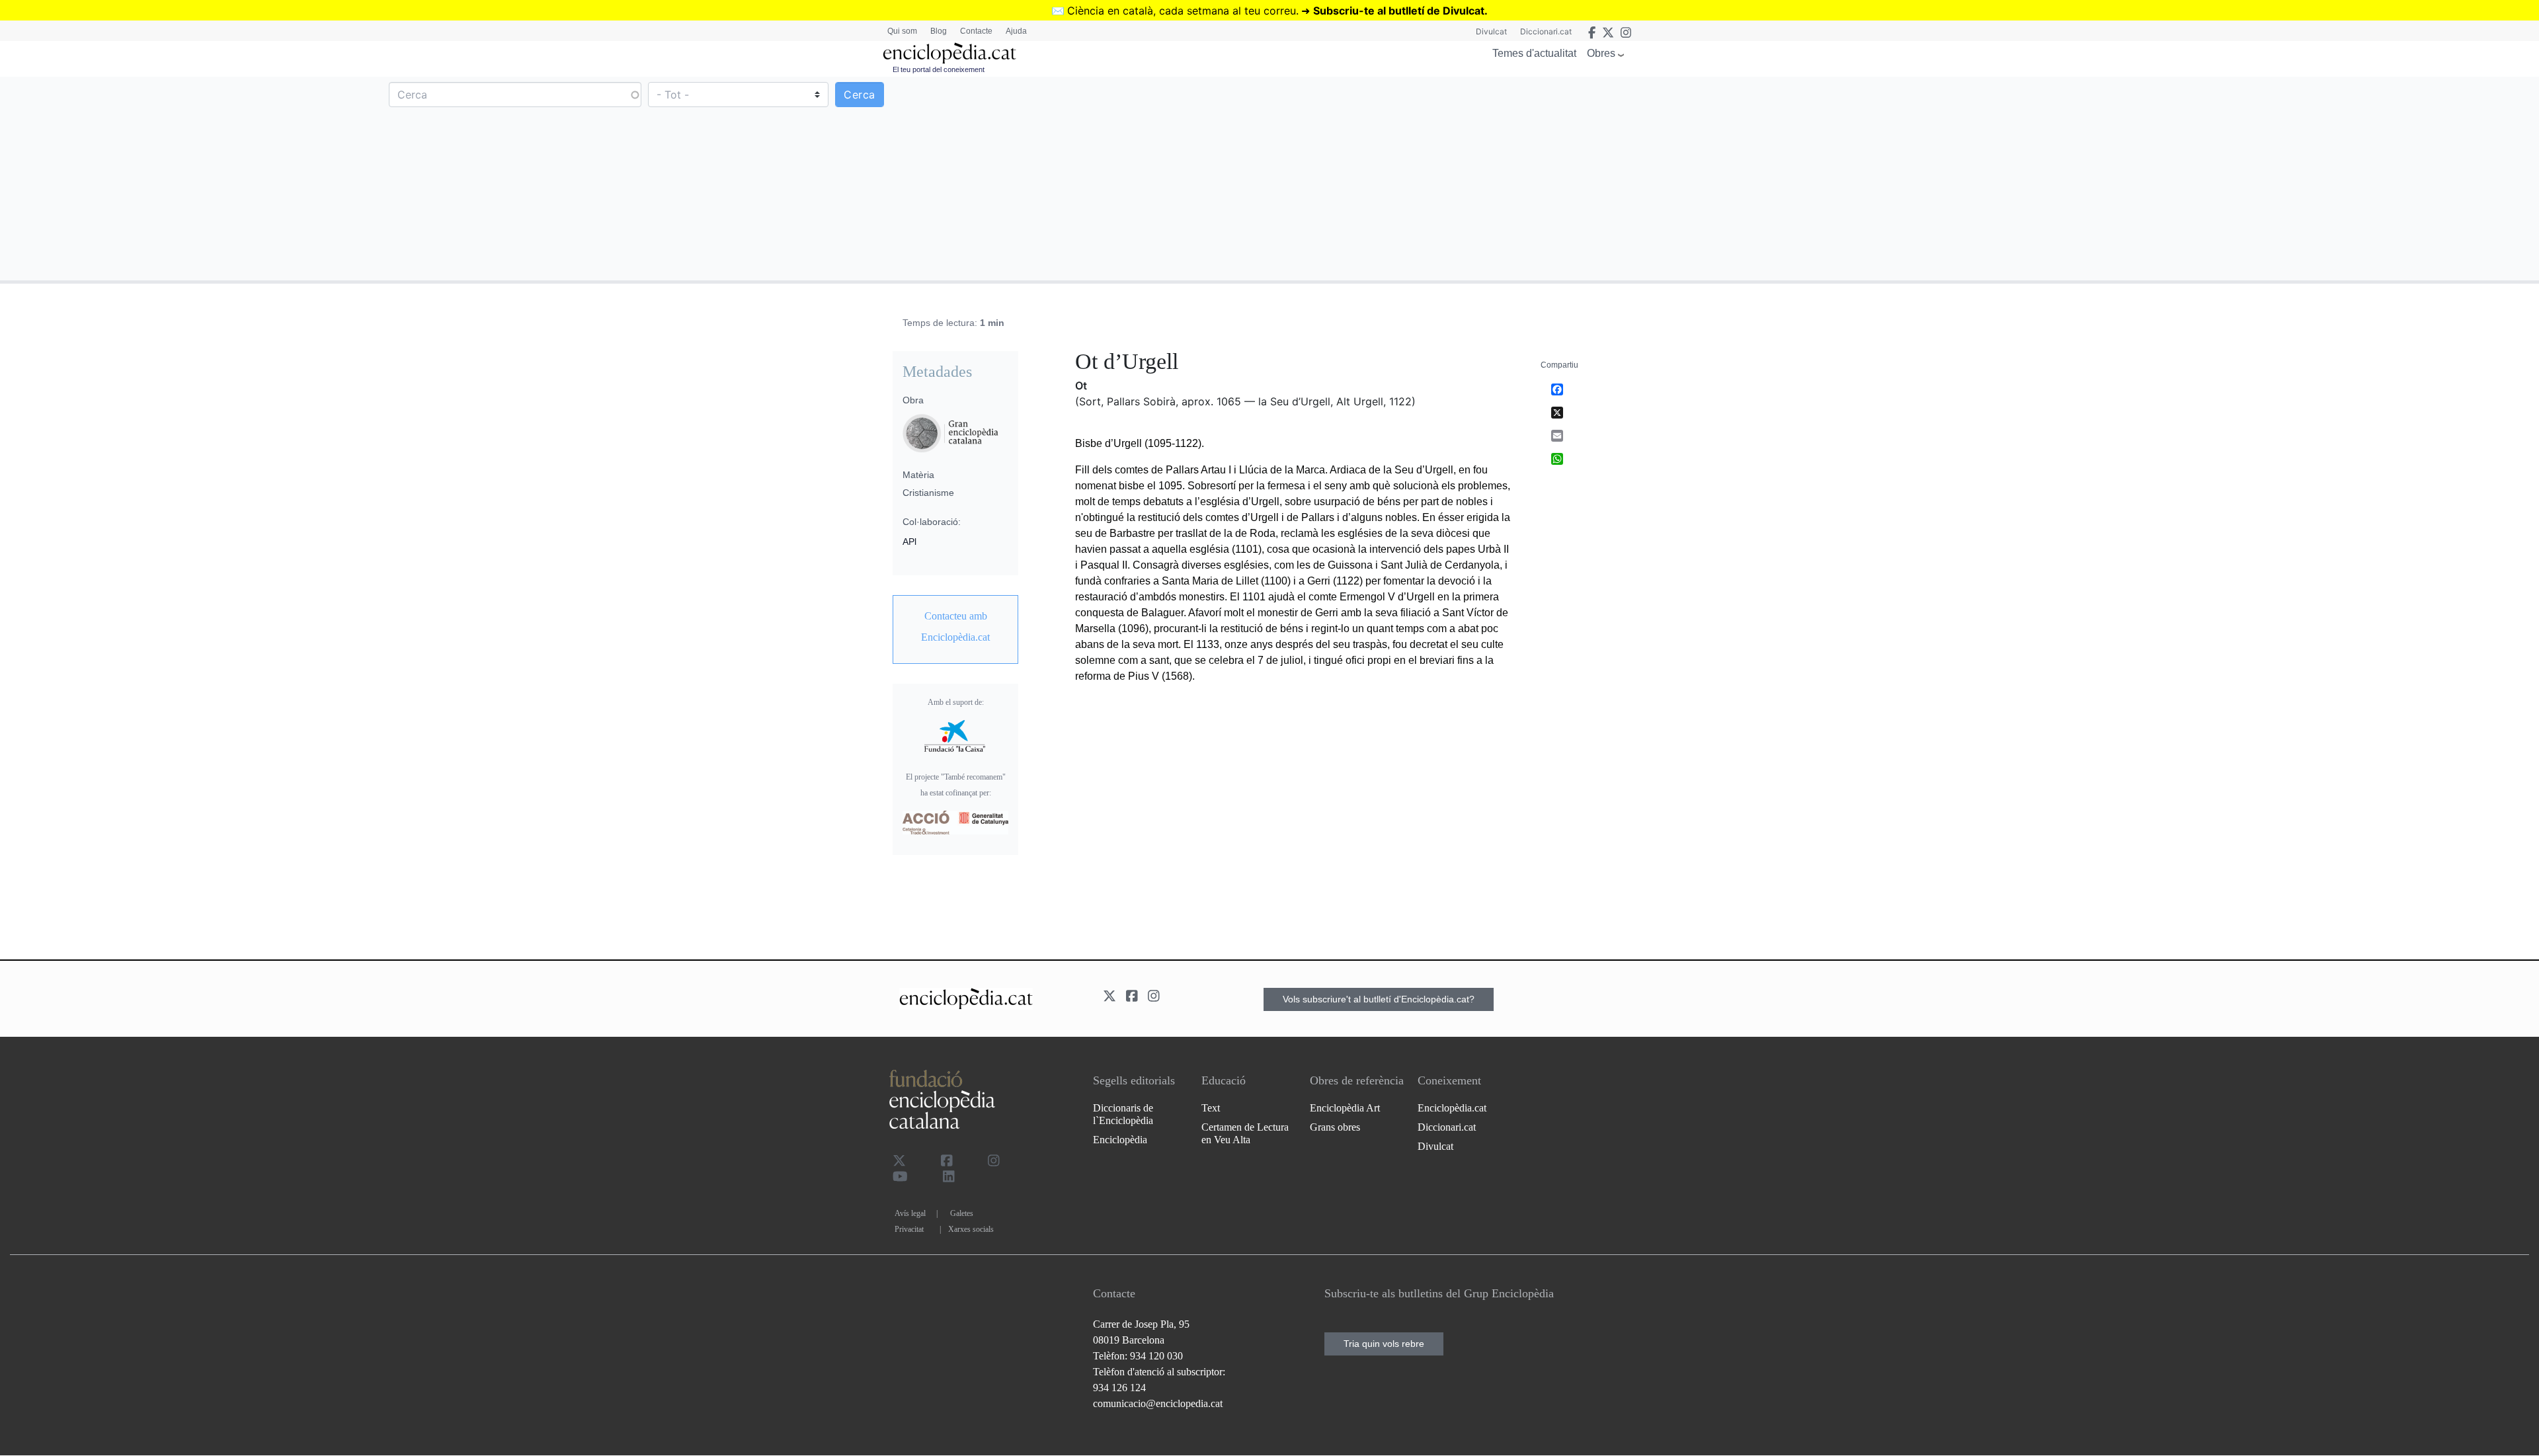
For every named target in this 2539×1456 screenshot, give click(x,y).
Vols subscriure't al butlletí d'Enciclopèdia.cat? (1379, 999)
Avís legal (910, 1213)
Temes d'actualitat (1534, 53)
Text (1211, 1108)
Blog (939, 31)
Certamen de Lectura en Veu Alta (1245, 1133)
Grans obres (1335, 1127)
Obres (1601, 53)
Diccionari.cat (1546, 31)
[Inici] (949, 53)
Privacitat (909, 1229)
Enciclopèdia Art (1345, 1108)
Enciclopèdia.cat (1452, 1108)
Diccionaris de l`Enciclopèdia (1123, 1114)
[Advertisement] (1903, 178)
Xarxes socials (971, 1229)
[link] (955, 627)
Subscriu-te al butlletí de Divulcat (1399, 11)
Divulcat (1491, 31)
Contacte (976, 31)
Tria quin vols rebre (1384, 1344)
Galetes (962, 1213)
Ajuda (1016, 31)
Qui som (902, 31)
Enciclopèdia (1120, 1140)
